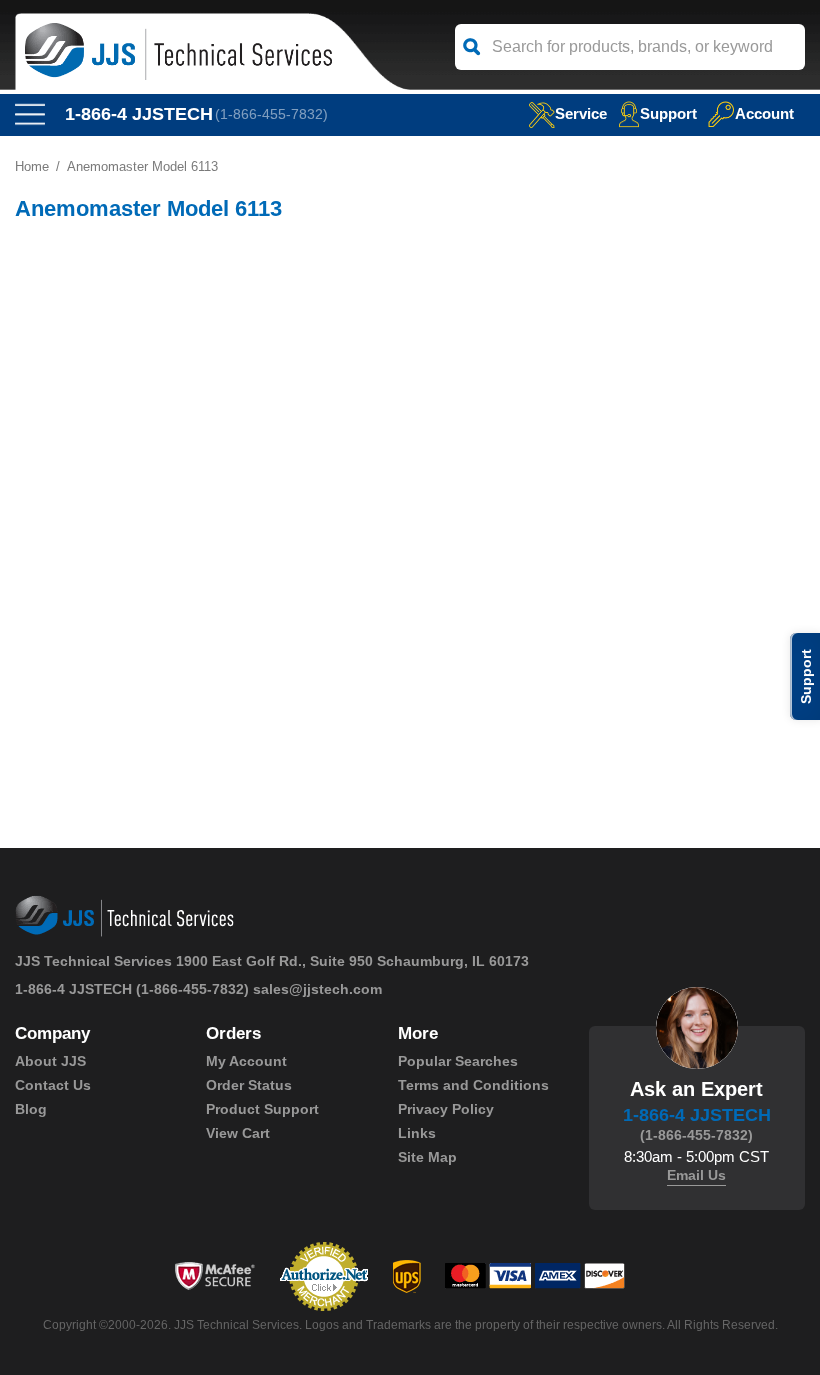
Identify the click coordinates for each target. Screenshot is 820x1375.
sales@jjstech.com (317, 989)
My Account (246, 1061)
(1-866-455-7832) (271, 114)
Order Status (249, 1085)
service (581, 113)
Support (668, 113)
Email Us (696, 1175)
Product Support (262, 1109)
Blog (31, 1109)
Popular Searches (458, 1061)
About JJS (50, 1061)
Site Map (427, 1157)
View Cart (238, 1133)
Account (764, 113)
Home (32, 166)
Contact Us (53, 1085)
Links (417, 1133)
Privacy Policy (446, 1109)
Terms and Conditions (473, 1085)
